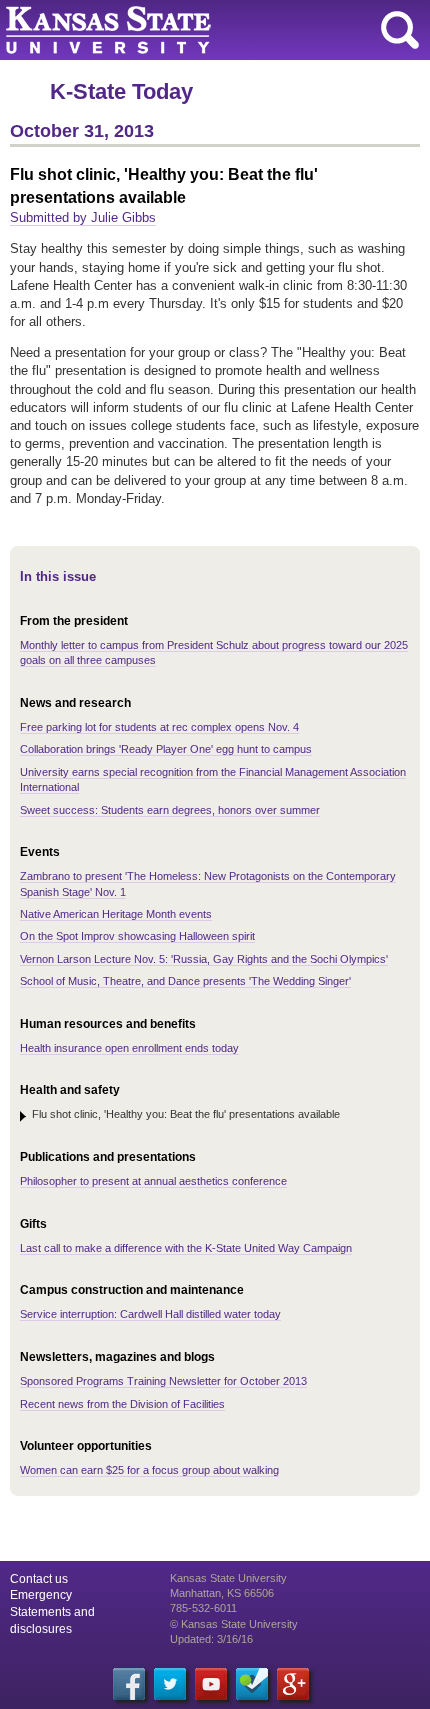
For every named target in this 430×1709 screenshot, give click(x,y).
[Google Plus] (293, 1684)
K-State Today (121, 91)
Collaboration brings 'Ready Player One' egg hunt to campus (166, 749)
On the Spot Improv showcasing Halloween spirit (137, 936)
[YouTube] (211, 1684)
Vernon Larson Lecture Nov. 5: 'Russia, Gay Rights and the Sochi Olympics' (204, 959)
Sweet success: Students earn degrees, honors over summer (170, 810)
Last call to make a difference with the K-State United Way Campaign (186, 1248)
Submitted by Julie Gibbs (83, 217)
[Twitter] (170, 1684)
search (400, 30)
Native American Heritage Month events (116, 914)
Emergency (41, 1595)
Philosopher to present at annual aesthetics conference (153, 1181)
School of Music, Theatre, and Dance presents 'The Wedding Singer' (185, 981)
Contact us (39, 1579)
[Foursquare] (252, 1684)
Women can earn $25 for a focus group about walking (149, 1470)
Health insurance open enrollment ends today (129, 1048)
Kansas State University (182, 30)
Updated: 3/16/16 (211, 1639)
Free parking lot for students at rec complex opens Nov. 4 (159, 727)
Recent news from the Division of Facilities (122, 1404)
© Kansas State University (234, 1624)
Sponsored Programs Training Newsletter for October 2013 (163, 1381)
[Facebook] (129, 1684)
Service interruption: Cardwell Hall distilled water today (150, 1314)
